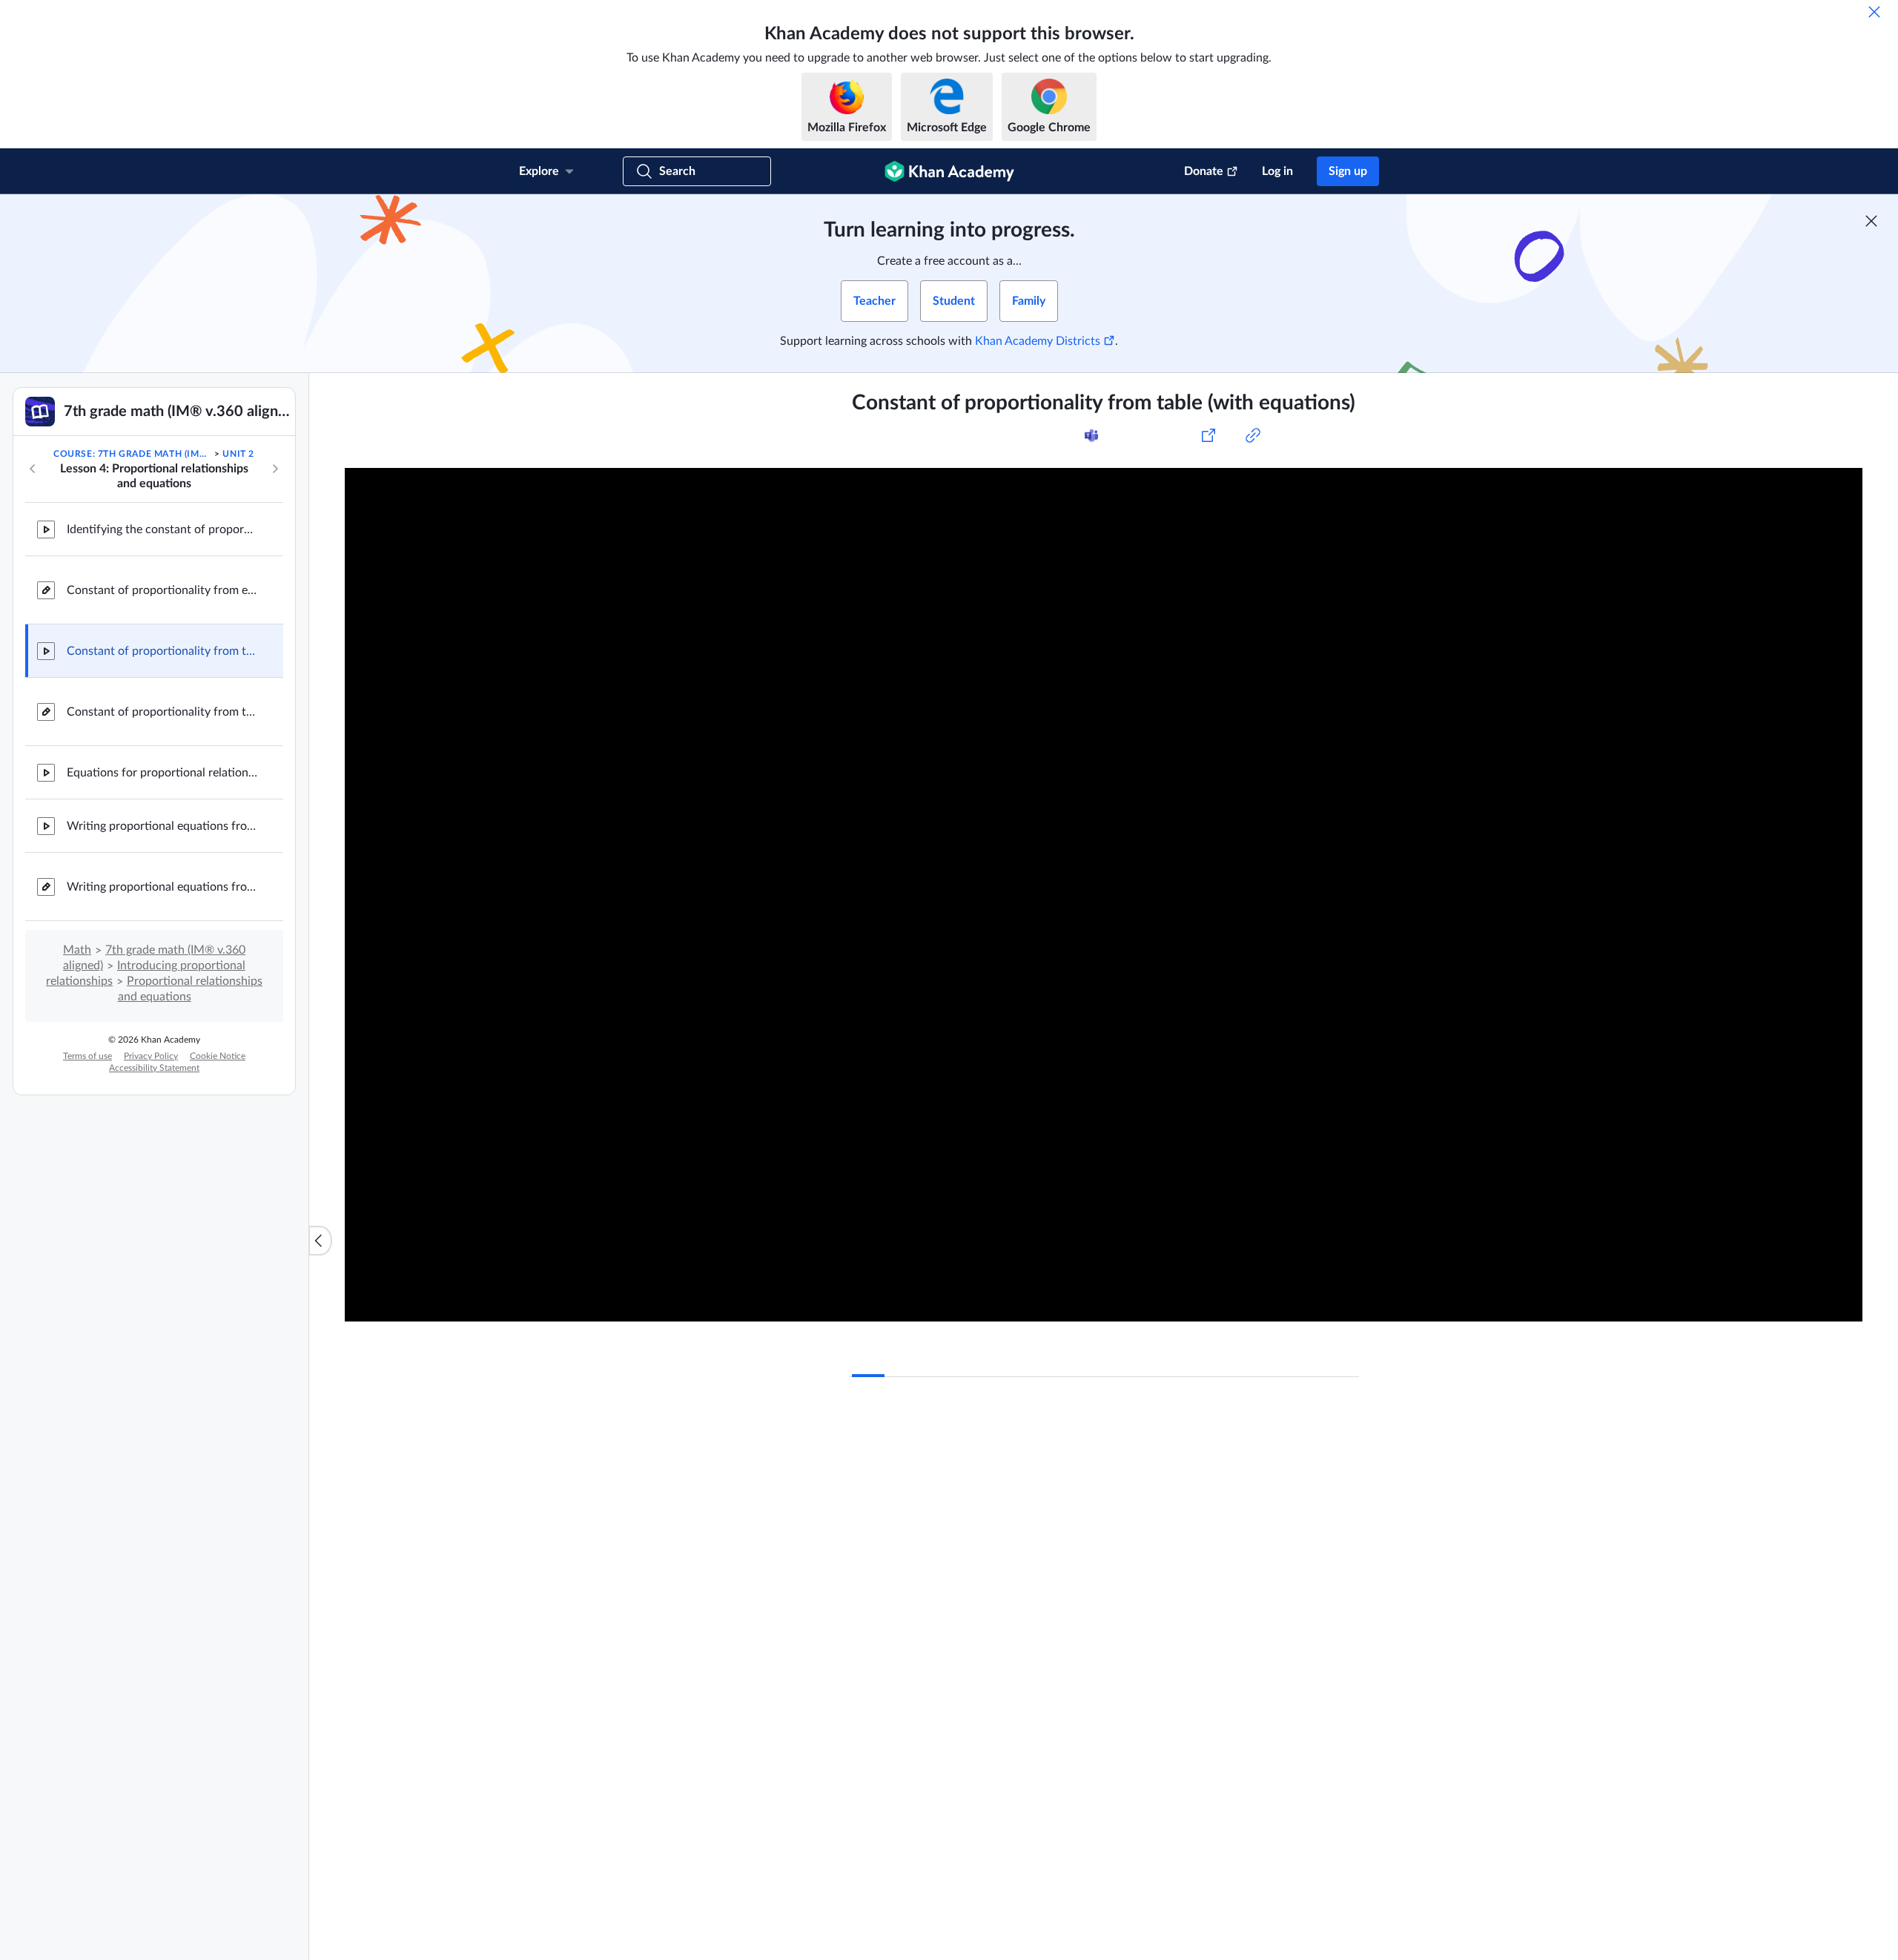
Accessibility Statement (154, 1068)
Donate (1204, 171)
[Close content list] (320, 1241)
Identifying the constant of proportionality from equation (163, 529)
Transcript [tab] (928, 1359)
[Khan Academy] (949, 171)
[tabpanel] (1104, 1390)
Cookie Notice (218, 1056)
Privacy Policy (151, 1056)
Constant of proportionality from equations (163, 590)
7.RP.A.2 (976, 435)
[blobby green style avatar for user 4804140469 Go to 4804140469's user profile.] (880, 1685)
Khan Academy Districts (1038, 341)
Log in (1277, 171)
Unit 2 (238, 454)
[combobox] (1279, 1629)
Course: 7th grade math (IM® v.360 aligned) (133, 454)
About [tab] (868, 1359)
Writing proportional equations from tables (163, 826)
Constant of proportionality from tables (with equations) (163, 712)
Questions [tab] (893, 1453)
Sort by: (1187, 1629)
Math (77, 950)
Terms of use (87, 1056)
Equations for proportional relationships (163, 773)
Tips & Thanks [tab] (974, 1453)
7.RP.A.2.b (1031, 435)
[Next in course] (275, 469)
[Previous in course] (33, 469)
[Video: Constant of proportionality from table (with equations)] (1104, 895)
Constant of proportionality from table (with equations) (163, 651)
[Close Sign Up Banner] (1871, 221)
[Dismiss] (1874, 12)
